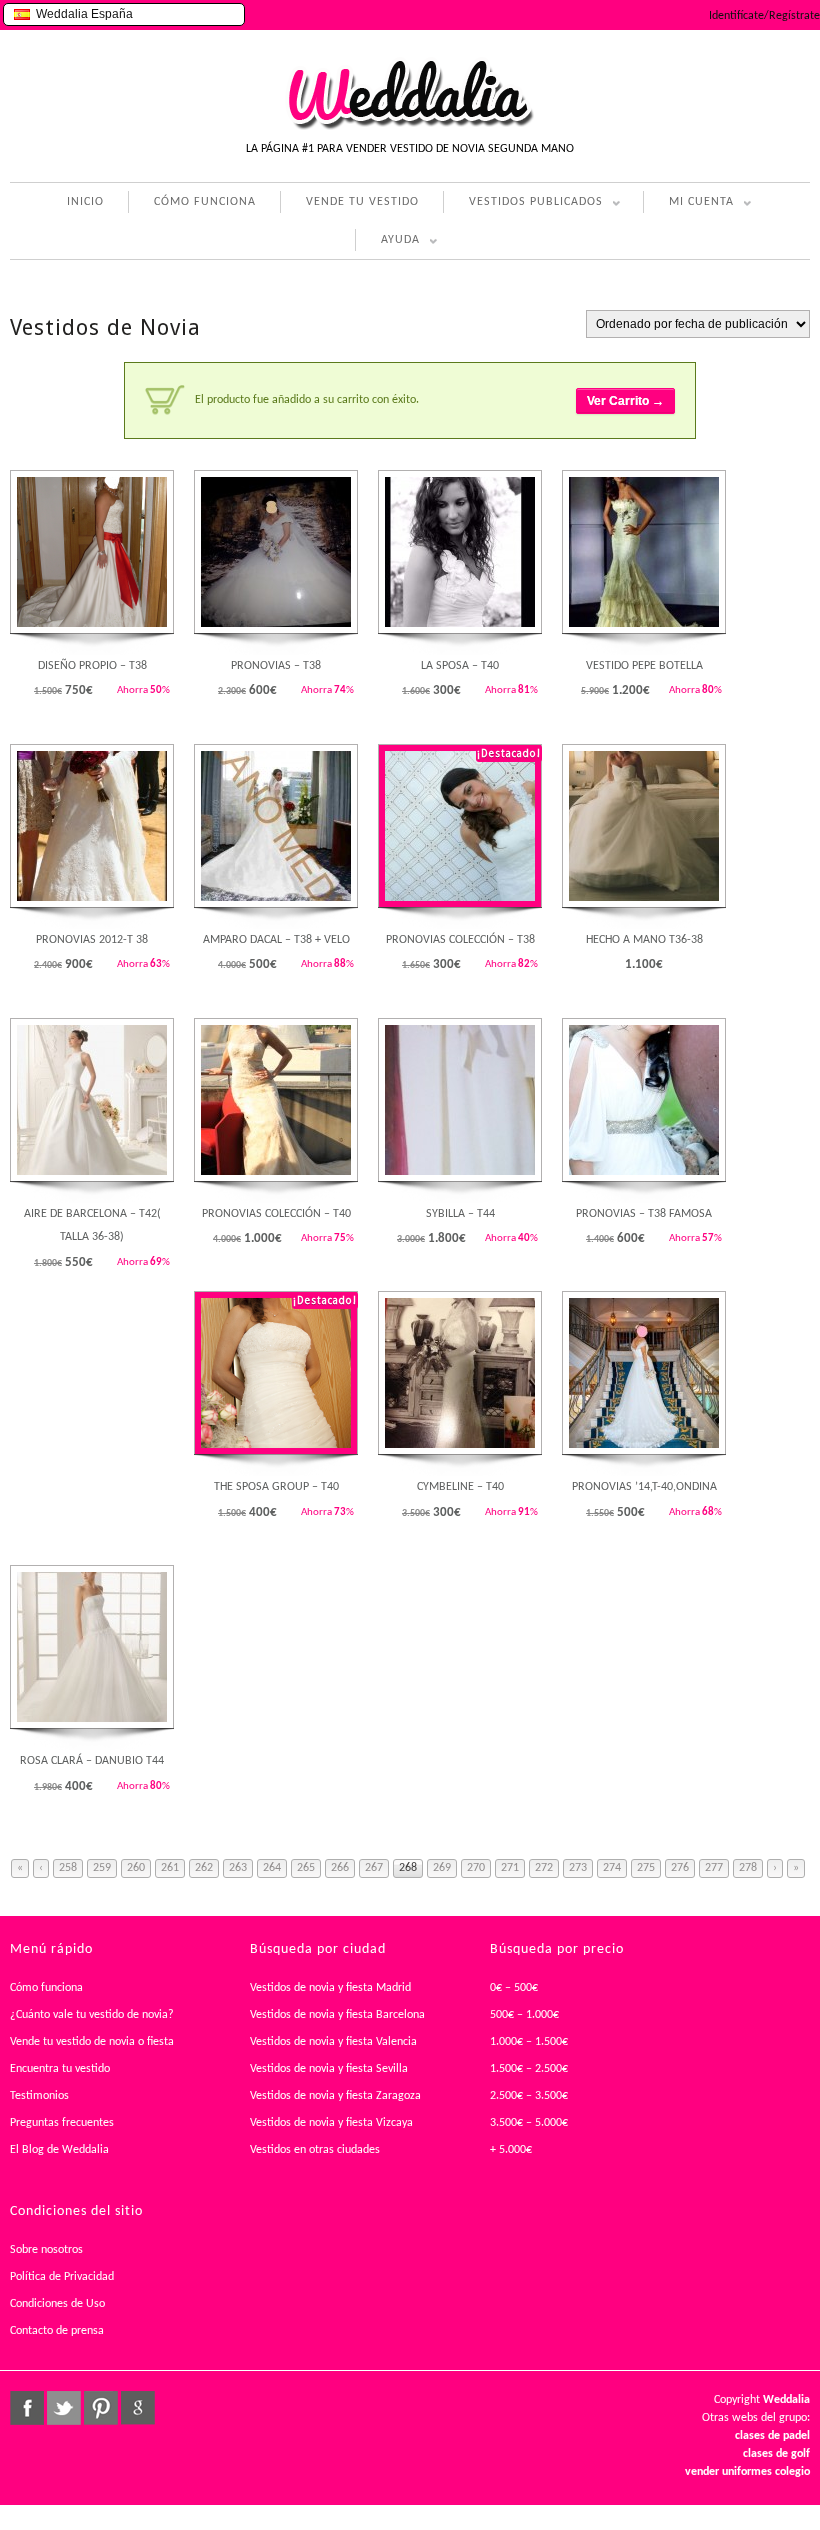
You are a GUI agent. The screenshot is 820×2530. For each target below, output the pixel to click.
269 (442, 1868)
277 (714, 1868)
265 (306, 1868)
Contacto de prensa (57, 2331)
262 (204, 1868)
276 (680, 1868)
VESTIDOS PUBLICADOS (523, 204)
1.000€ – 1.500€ (529, 2042)
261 (170, 1868)
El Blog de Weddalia (59, 2150)
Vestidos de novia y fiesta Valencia (333, 2042)
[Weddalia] (410, 127)
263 (238, 1868)
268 (408, 1868)
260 (136, 1868)
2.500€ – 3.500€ (529, 2096)
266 (340, 1868)
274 (612, 1868)
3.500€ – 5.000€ (529, 2123)
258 (68, 1868)
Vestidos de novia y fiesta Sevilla (329, 2069)
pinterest (101, 2408)
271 (510, 1868)
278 (748, 1868)
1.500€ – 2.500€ (529, 2069)
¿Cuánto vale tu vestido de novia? (92, 2015)
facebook (27, 2408)
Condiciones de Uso (57, 2304)
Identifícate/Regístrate (764, 16)
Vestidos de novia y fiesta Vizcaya (331, 2123)
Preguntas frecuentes (62, 2123)
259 (102, 1868)
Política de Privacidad (62, 2277)
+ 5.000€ (511, 2150)
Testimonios (39, 2096)
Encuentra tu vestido (60, 2069)
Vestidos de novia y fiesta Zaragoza (335, 2096)
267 (374, 1868)
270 (476, 1868)
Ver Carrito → (625, 401)
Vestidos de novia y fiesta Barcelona (337, 2015)
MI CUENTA (688, 204)
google (138, 2408)
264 (272, 1868)
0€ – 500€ (514, 1988)
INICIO (85, 202)
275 (646, 1868)
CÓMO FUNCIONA (205, 202)
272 (544, 1868)
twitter (64, 2408)
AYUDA (387, 242)
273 (578, 1868)
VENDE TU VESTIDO (362, 202)
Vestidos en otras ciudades (315, 2150)
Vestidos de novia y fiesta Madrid (330, 1988)
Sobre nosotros (46, 2250)
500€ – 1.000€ (524, 2015)
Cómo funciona (46, 1988)
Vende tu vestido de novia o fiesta (92, 2042)
